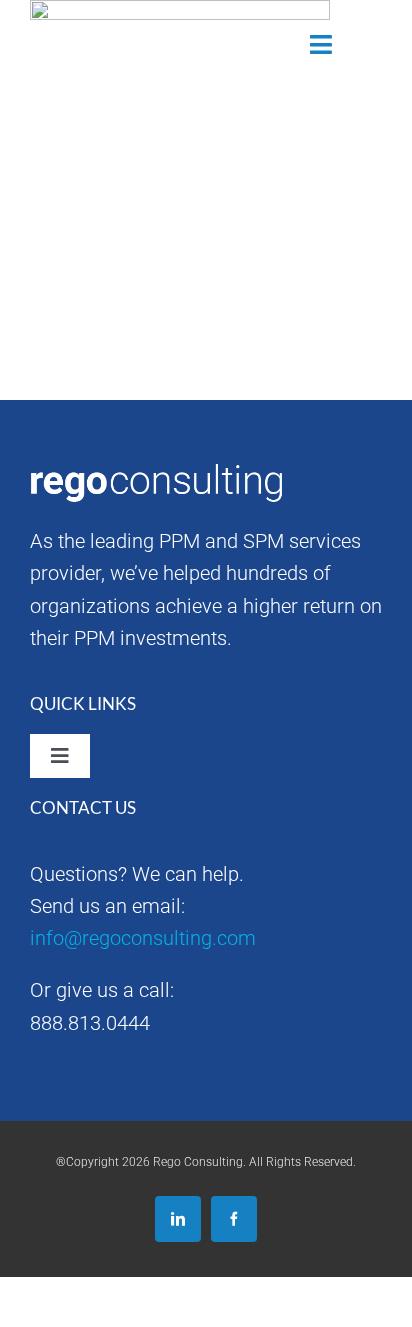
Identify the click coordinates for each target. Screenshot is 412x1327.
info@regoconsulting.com (143, 938)
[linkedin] (178, 1219)
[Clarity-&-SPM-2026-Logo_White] (91, 33)
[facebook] (234, 1219)
